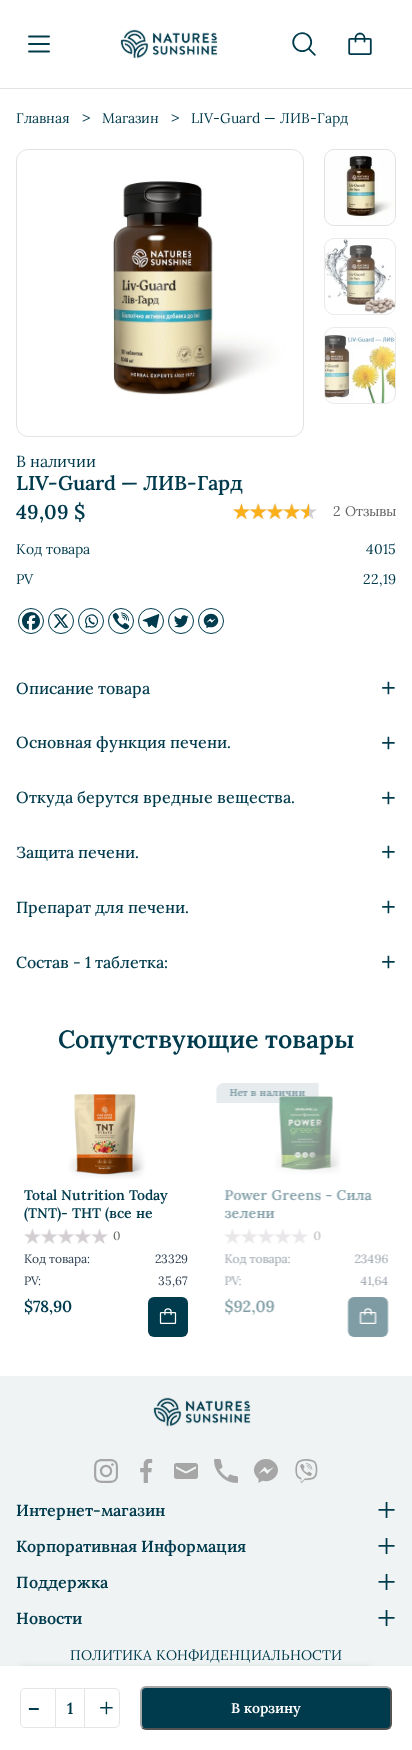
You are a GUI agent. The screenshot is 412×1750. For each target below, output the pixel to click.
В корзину (266, 1708)
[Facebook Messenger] (211, 621)
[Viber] (121, 621)
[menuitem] (360, 187)
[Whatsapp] (91, 621)
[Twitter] (181, 621)
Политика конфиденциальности (206, 1655)
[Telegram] (151, 621)
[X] (61, 621)
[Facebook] (31, 621)
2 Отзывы (364, 511)
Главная (43, 118)
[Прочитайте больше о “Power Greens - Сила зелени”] (368, 1317)
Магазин (130, 118)
